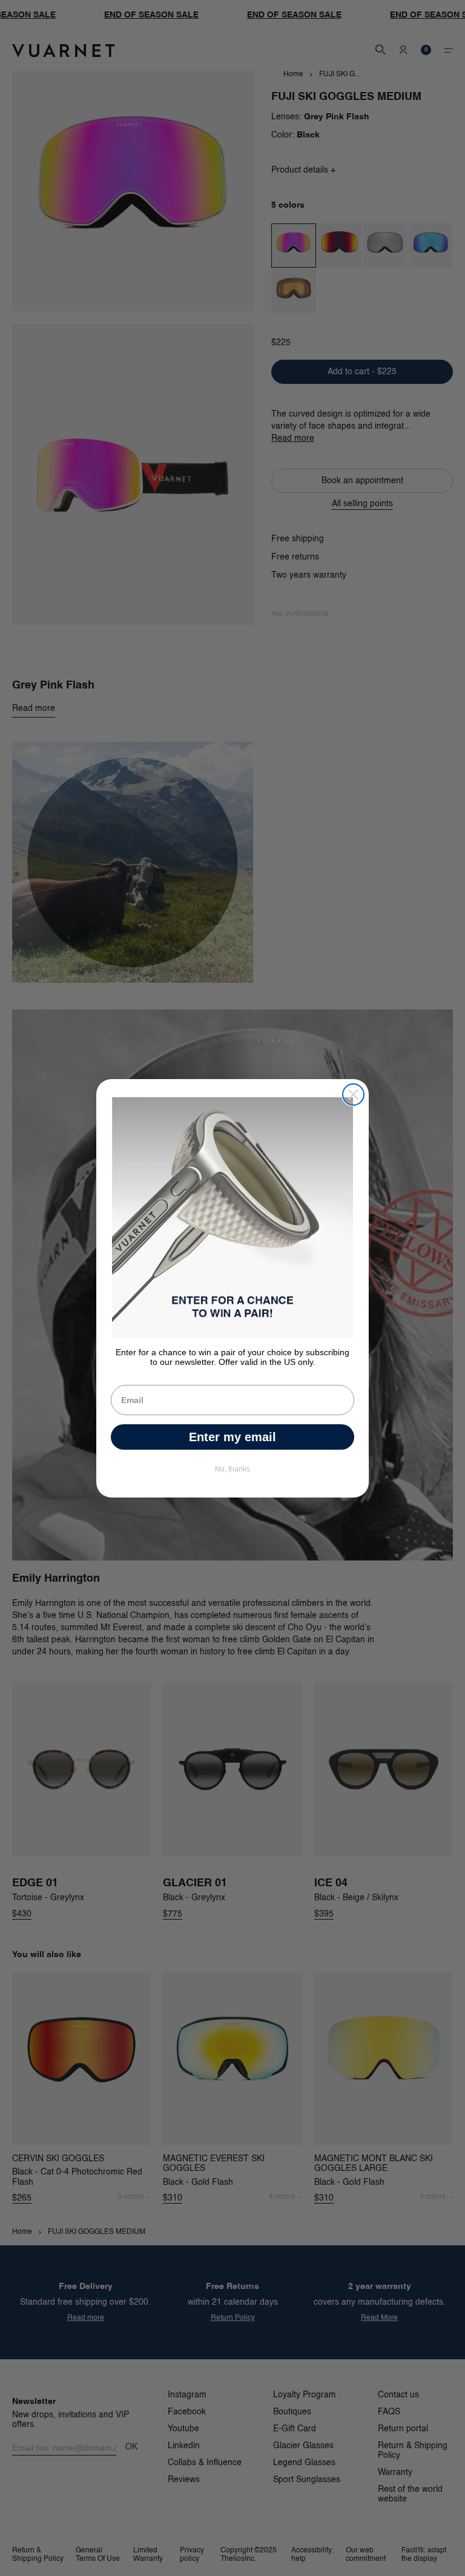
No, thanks (232, 1469)
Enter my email (232, 1437)
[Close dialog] (353, 1095)
